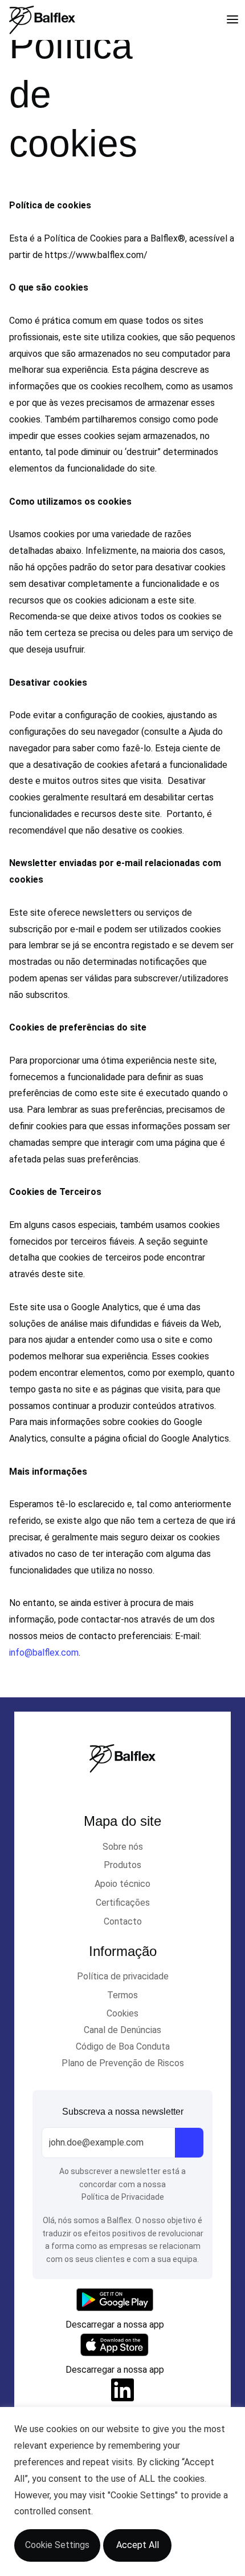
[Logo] (42, 20)
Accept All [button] (138, 2545)
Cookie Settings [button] (57, 2545)
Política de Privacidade (123, 2197)
